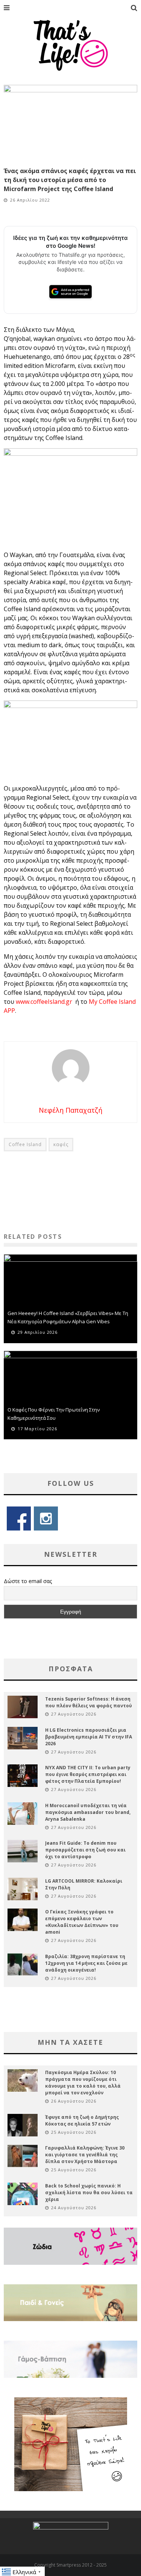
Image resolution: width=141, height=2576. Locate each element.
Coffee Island (25, 1144)
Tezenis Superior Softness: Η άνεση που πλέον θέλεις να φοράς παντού (89, 1702)
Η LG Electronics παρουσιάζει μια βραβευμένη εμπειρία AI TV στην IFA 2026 (89, 1737)
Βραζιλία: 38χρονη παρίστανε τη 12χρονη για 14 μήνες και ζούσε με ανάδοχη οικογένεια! (86, 1963)
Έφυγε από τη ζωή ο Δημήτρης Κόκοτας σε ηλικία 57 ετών (82, 2120)
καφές (61, 1144)
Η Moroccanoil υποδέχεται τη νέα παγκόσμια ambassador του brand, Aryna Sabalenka (88, 1812)
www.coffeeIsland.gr (45, 1002)
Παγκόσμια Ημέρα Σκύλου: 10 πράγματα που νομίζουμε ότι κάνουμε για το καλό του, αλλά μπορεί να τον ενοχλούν (83, 2083)
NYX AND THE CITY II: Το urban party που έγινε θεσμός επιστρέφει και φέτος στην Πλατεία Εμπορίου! (88, 1774)
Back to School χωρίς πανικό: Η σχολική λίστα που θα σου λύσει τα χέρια (89, 2193)
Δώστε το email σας (28, 1581)
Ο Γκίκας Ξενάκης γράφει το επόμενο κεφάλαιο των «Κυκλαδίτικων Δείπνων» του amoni (82, 1922)
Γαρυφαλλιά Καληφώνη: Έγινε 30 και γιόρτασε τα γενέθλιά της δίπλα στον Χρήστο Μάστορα (85, 2155)
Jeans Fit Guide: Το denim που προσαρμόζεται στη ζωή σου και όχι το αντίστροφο (85, 1850)
